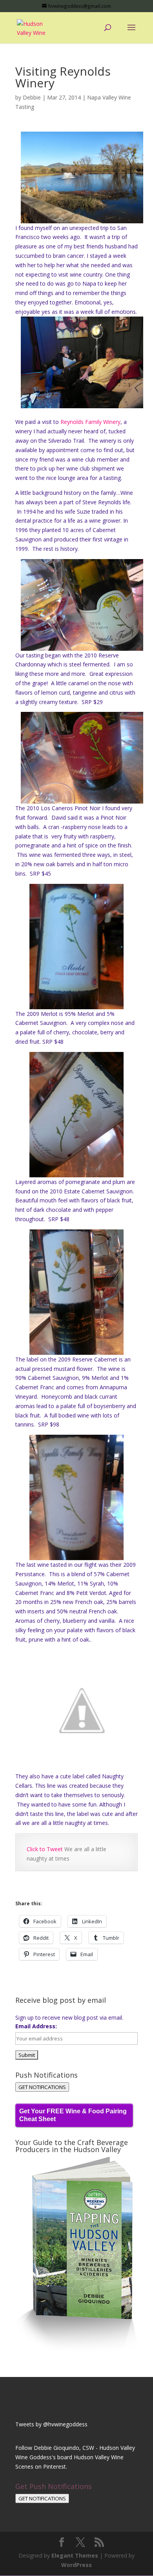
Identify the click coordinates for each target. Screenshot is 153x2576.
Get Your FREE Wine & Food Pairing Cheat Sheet (73, 2115)
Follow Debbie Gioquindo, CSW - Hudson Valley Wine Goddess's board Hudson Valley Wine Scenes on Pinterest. (75, 2457)
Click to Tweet (46, 1849)
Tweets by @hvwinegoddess (51, 2424)
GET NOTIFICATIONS (42, 2087)
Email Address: (36, 2026)
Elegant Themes (75, 2555)
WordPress (76, 2565)
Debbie (32, 97)
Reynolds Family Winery (90, 422)
